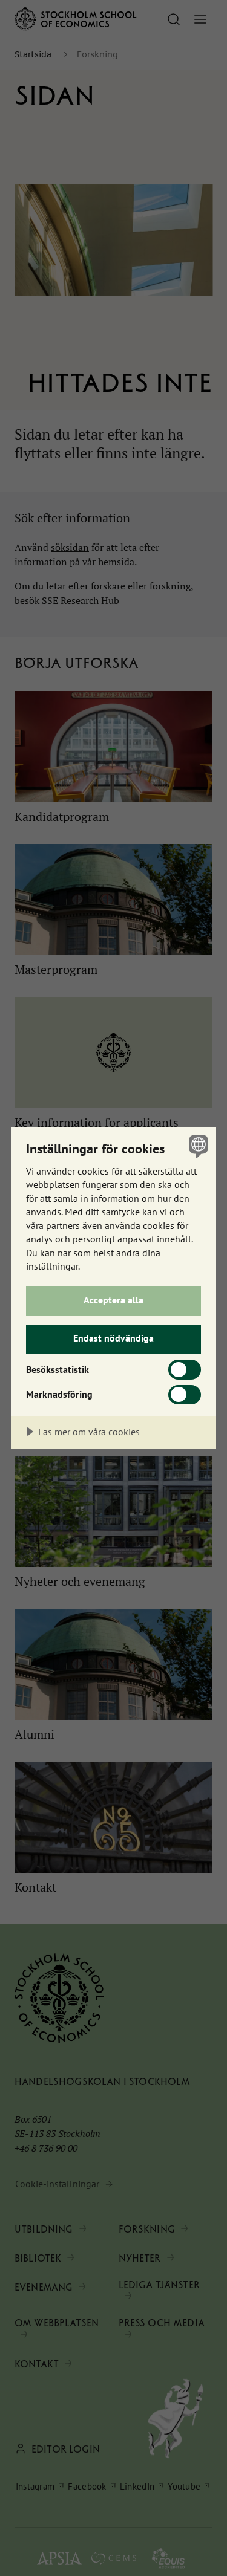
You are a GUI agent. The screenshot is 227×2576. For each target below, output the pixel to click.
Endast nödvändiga (113, 1338)
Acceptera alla (113, 1300)
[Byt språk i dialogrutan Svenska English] (197, 1146)
